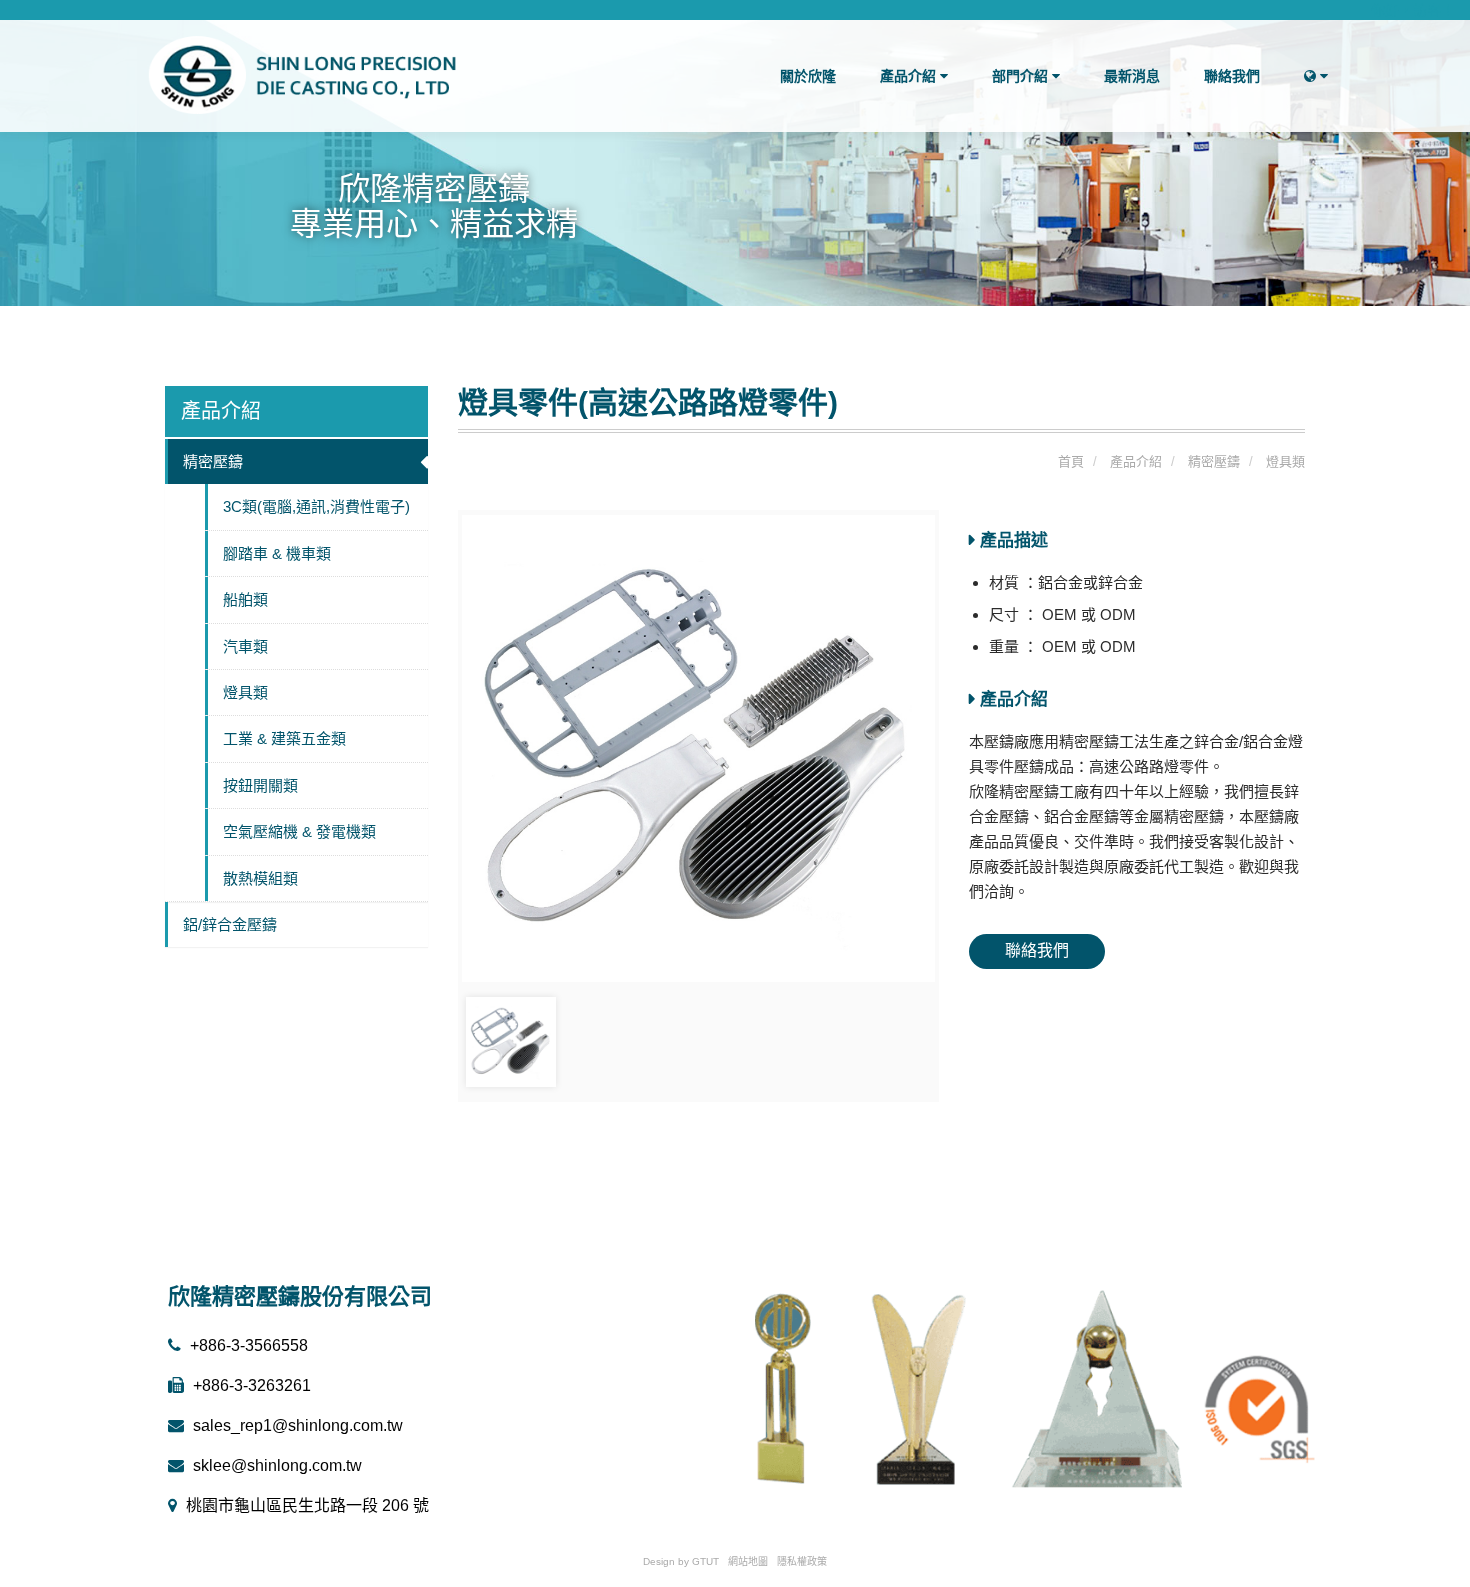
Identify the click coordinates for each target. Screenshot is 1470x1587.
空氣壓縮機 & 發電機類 (299, 831)
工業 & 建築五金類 (284, 738)
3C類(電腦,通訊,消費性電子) (316, 506)
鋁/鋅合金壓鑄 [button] (230, 924)
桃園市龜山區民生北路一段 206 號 (305, 1505)
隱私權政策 (802, 1561)
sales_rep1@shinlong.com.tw (296, 1425)
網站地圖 (748, 1561)
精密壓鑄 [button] (213, 461)
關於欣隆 (808, 76)
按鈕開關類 (260, 785)
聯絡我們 (1232, 76)
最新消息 (1132, 76)
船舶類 (245, 599)
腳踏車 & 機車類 (277, 553)
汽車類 (245, 646)
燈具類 (245, 692)
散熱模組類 (260, 878)
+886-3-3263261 (250, 1385)
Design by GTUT (681, 1561)
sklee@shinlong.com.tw (275, 1465)
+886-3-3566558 (247, 1345)
